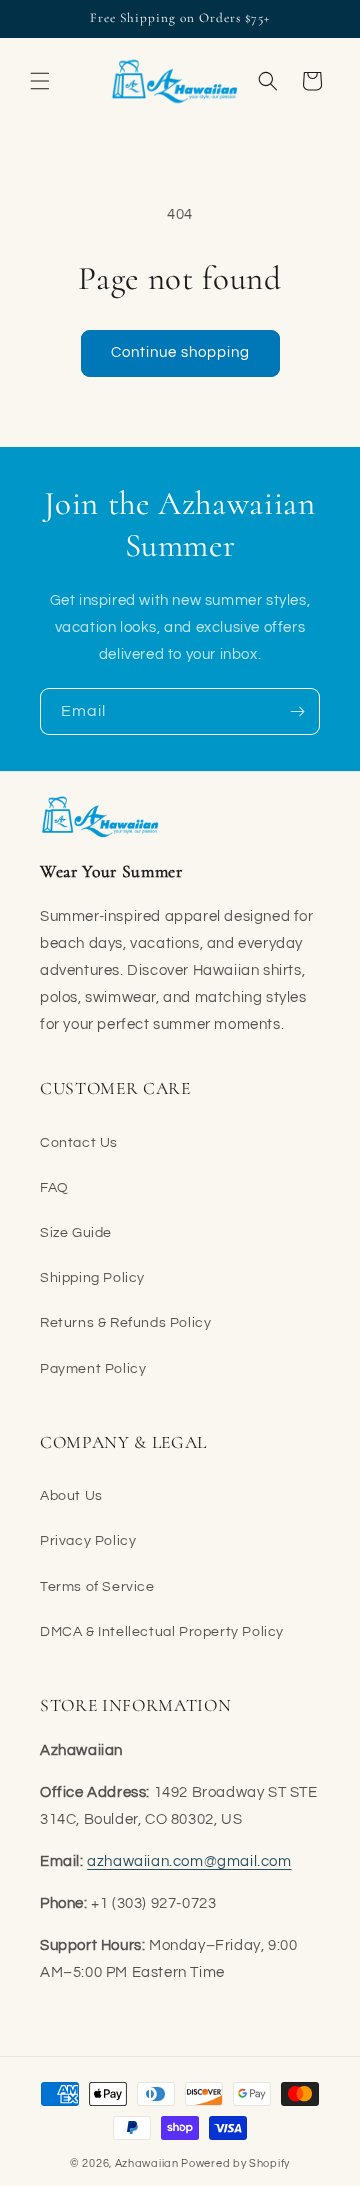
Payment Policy (93, 1369)
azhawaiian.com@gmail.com (189, 1861)
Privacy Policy (88, 1541)
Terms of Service (97, 1587)
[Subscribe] (297, 711)
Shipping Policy (92, 1278)
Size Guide (76, 1233)
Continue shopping (180, 352)
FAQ (54, 1188)
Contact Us (79, 1143)
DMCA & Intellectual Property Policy (162, 1632)
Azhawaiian (147, 2163)
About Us (71, 1496)
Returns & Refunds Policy (125, 1323)
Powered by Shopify (235, 2163)
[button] (40, 81)
